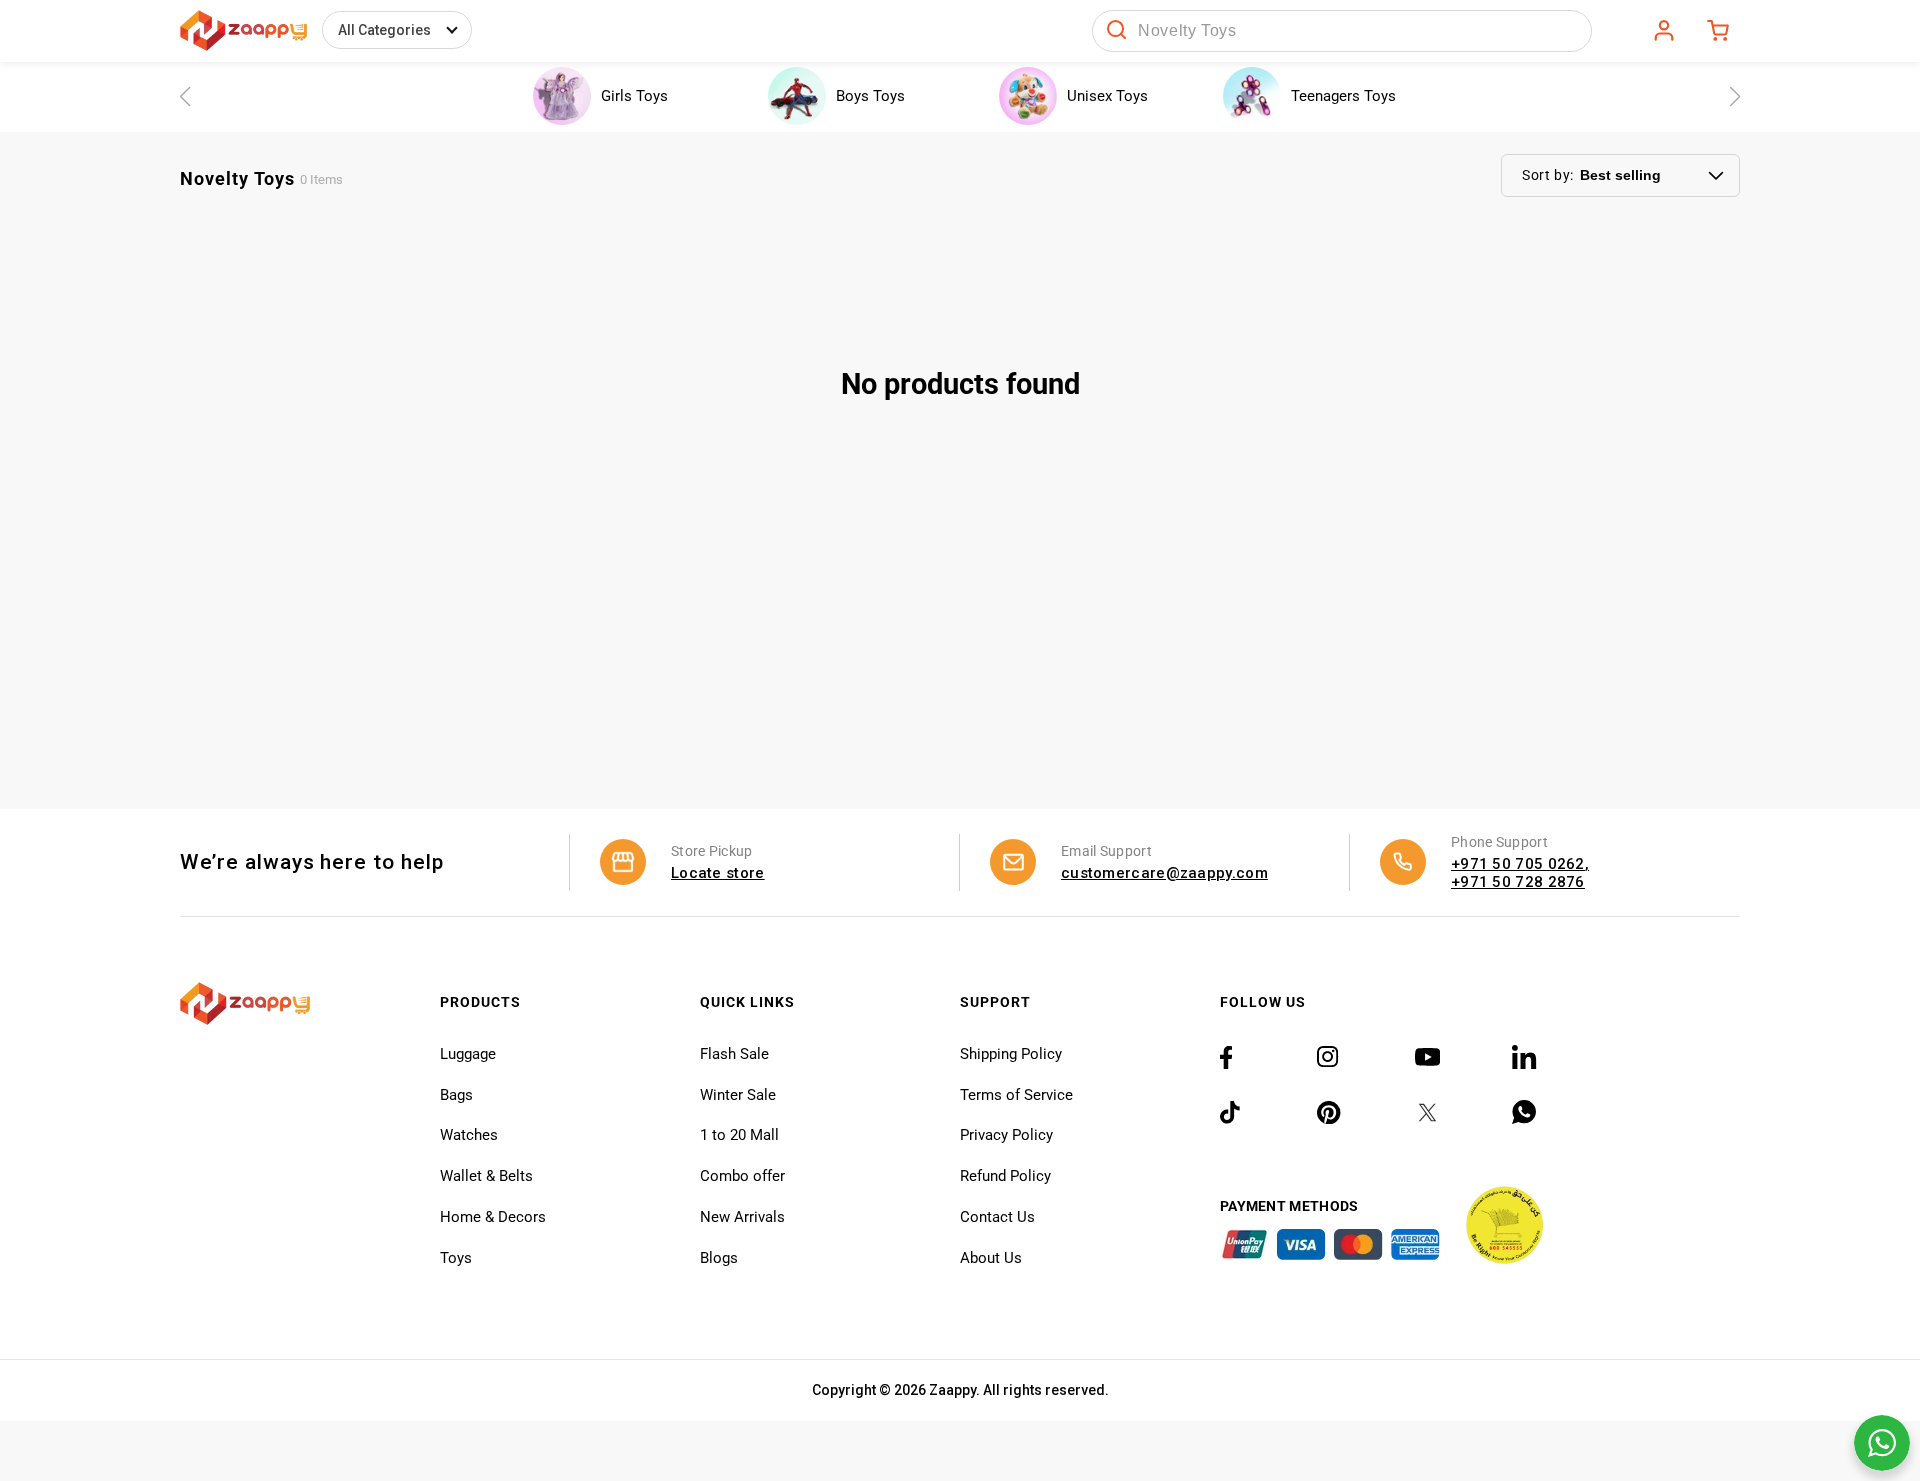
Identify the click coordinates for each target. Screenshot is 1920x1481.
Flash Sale (734, 1054)
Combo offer (742, 1176)
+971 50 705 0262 (1518, 864)
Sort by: (1548, 175)
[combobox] (1342, 31)
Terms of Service (1016, 1095)
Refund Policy (1005, 1176)
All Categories (384, 30)
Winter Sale (738, 1095)
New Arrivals (742, 1217)
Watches (469, 1135)
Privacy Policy (1006, 1135)
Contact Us (997, 1217)
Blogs (719, 1258)
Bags (456, 1095)
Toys (456, 1258)
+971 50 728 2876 (1518, 882)
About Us (991, 1258)
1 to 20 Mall (739, 1135)
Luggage (468, 1054)
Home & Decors (493, 1217)
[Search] (1117, 31)
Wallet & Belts (486, 1176)
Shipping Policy (1011, 1054)
